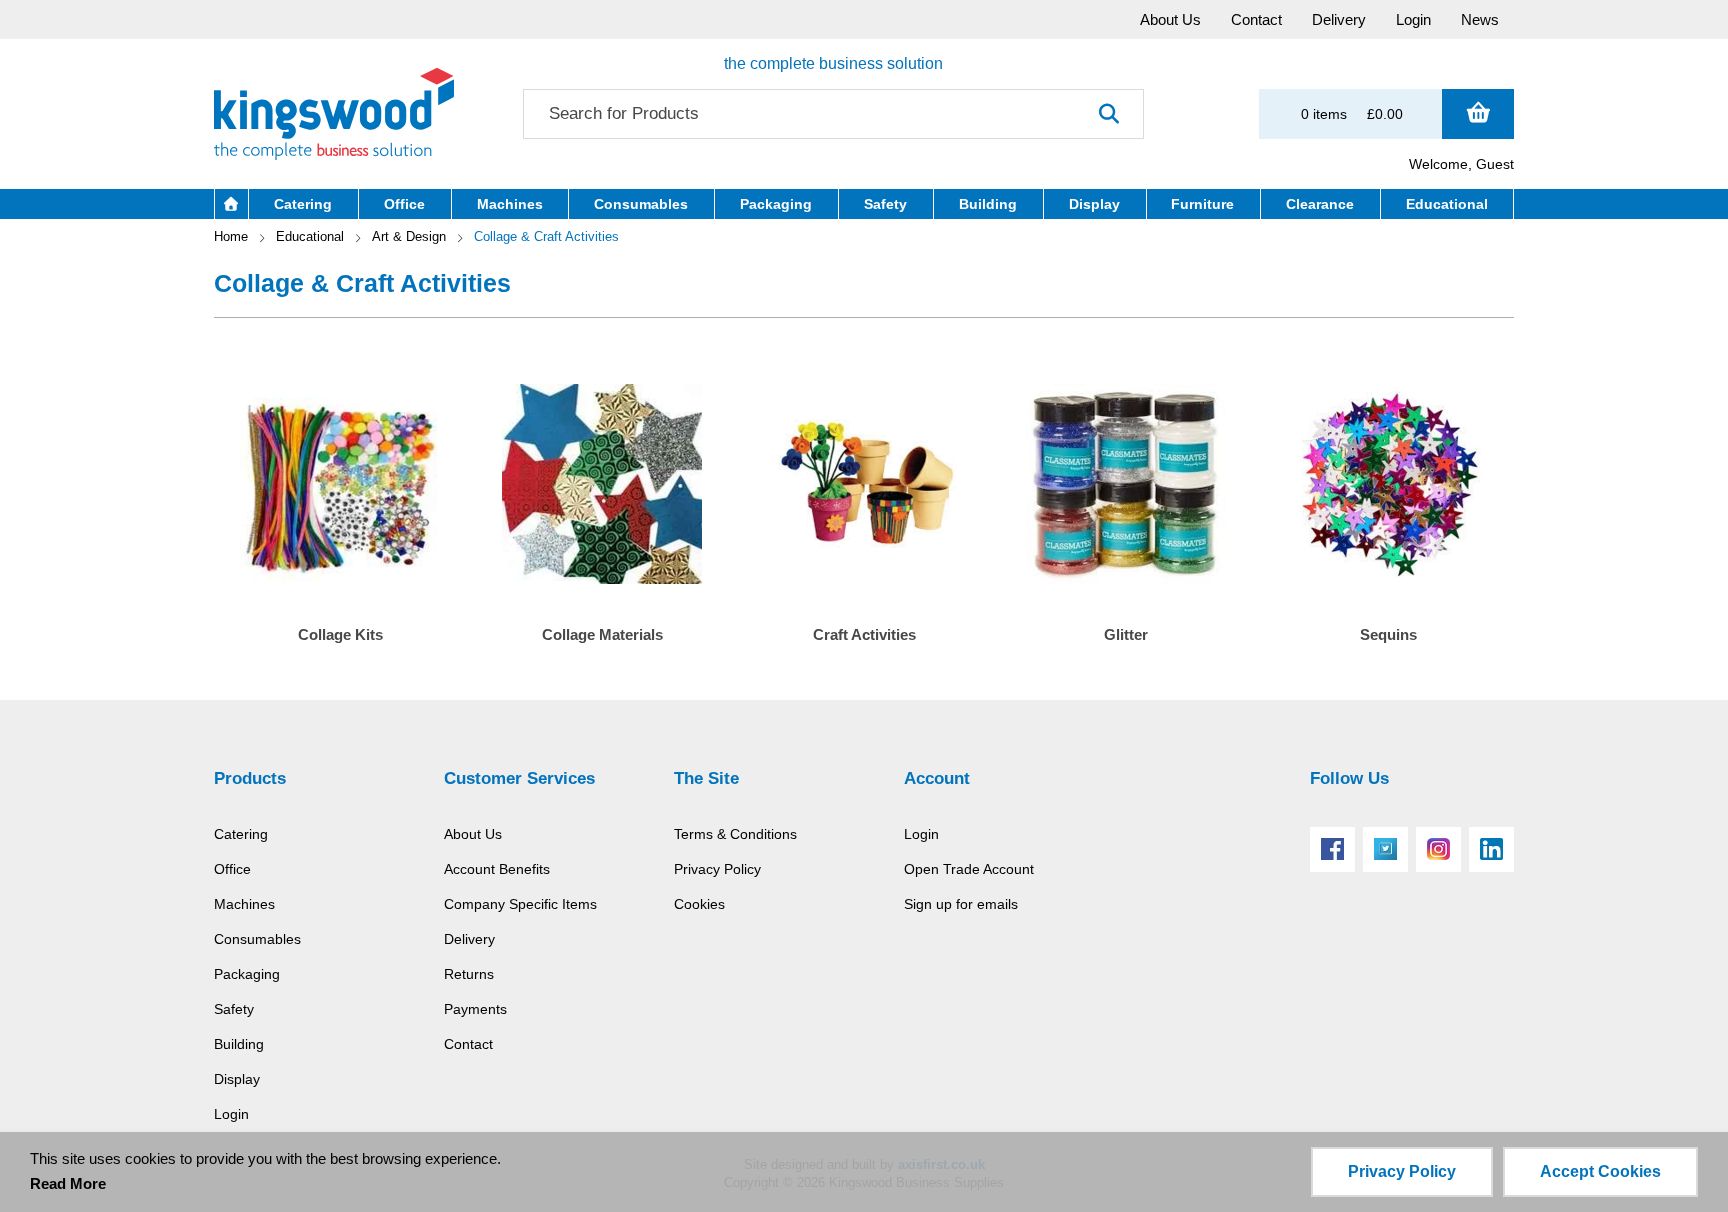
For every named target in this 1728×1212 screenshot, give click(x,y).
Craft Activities (864, 634)
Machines (244, 904)
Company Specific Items (520, 904)
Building (239, 1044)
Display (237, 1079)
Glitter (1126, 634)
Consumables (257, 939)
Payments (475, 1009)
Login (231, 1114)
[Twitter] (1385, 849)
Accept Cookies (1600, 1171)
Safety (234, 1009)
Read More (68, 1183)
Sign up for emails (961, 904)
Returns (469, 974)
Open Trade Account (969, 869)
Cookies (699, 904)
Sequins (1388, 634)
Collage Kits (340, 634)
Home (231, 236)
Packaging (247, 974)
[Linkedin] (1491, 849)
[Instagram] (1438, 849)
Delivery (469, 939)
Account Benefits (497, 869)
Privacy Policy (717, 869)
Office (232, 869)
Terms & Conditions (735, 834)
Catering (241, 834)
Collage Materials (602, 634)
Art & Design (409, 236)
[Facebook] (1332, 849)
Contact (468, 1044)
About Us (473, 834)
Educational (310, 236)
